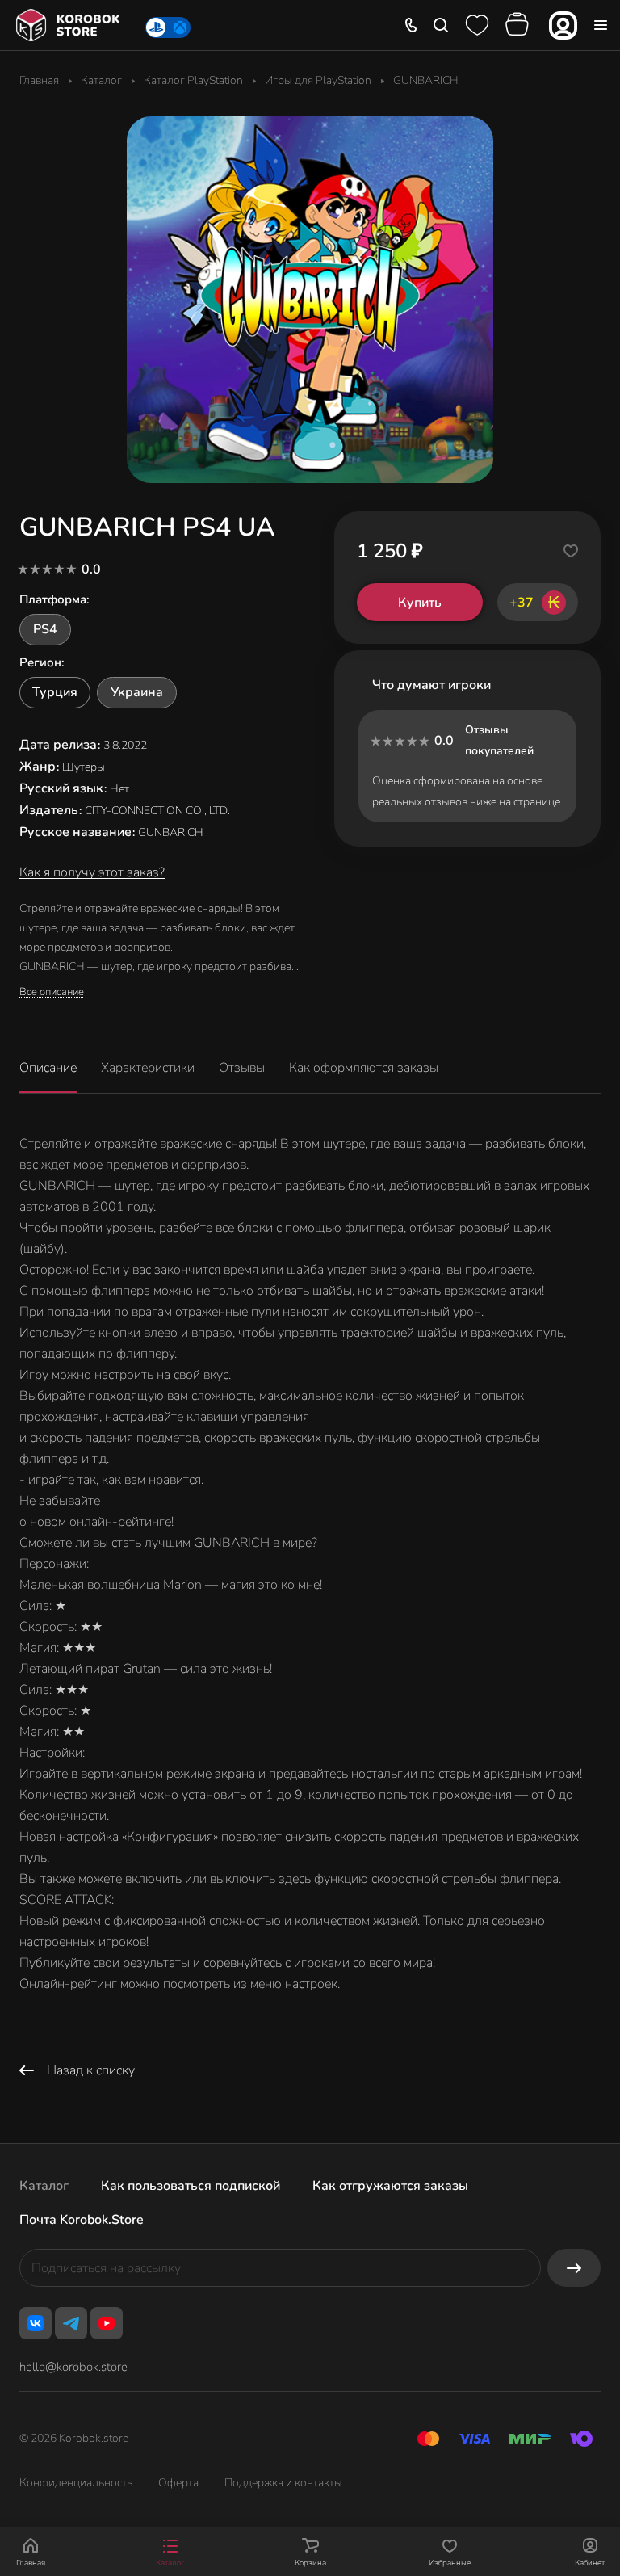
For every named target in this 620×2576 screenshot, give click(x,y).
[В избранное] (571, 551)
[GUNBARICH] (310, 300)
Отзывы (242, 1068)
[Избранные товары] (477, 25)
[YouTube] (107, 2323)
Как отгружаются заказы (390, 2186)
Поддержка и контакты (283, 2483)
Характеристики (148, 1068)
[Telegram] (71, 2323)
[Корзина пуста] (519, 25)
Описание (48, 1068)
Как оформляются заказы (364, 1068)
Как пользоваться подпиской (191, 2186)
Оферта (178, 2483)
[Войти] (563, 25)
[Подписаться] (574, 2268)
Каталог (44, 2186)
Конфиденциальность (76, 2483)
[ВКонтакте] (36, 2323)
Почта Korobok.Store (82, 2220)
